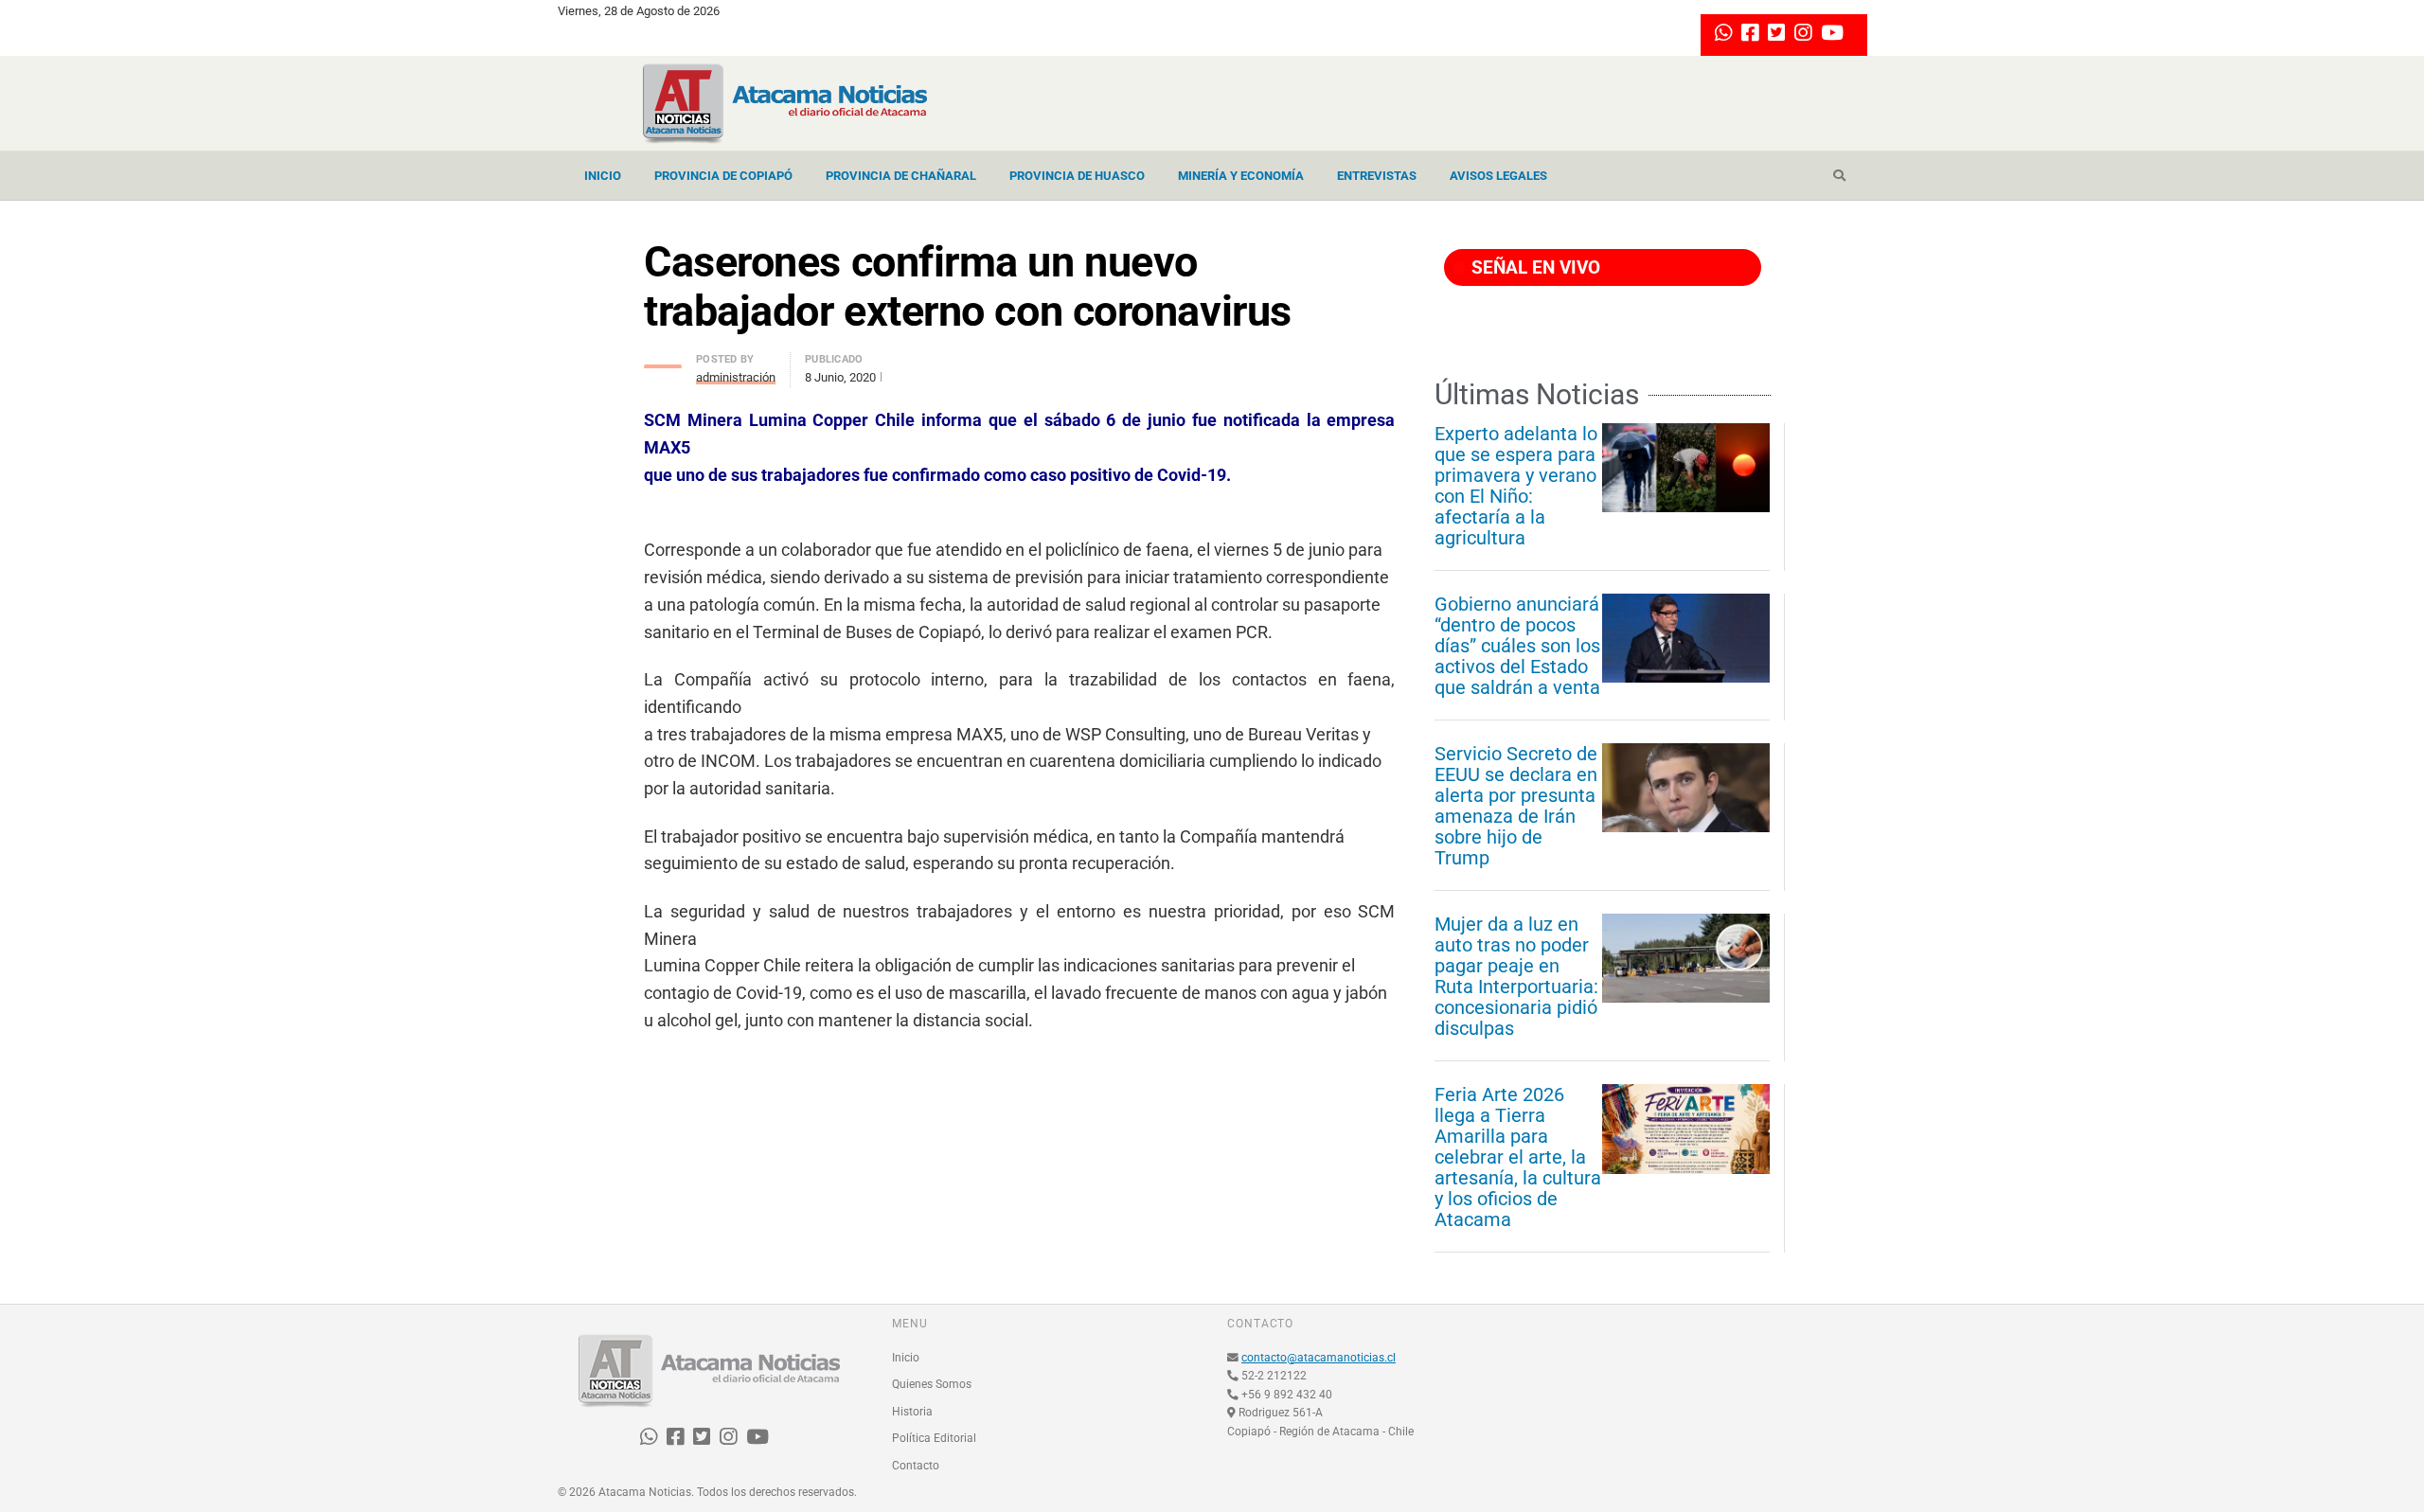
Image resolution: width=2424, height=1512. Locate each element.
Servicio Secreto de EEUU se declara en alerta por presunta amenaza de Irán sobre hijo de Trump (1516, 806)
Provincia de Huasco (1077, 176)
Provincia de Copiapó (723, 176)
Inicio (603, 176)
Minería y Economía (1241, 176)
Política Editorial (934, 1438)
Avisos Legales (1498, 176)
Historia (912, 1412)
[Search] (1839, 176)
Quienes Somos (932, 1384)
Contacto (916, 1466)
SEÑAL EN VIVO (1533, 267)
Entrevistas (1377, 176)
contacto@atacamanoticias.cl (1319, 1358)
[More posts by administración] (663, 361)
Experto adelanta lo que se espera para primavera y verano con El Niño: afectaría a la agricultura (1516, 486)
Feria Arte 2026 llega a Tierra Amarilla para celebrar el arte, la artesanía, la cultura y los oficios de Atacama (1518, 1157)
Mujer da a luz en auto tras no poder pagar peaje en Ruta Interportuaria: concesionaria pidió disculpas (1516, 976)
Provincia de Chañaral (901, 176)
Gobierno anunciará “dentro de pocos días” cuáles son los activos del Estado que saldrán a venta (1517, 646)
